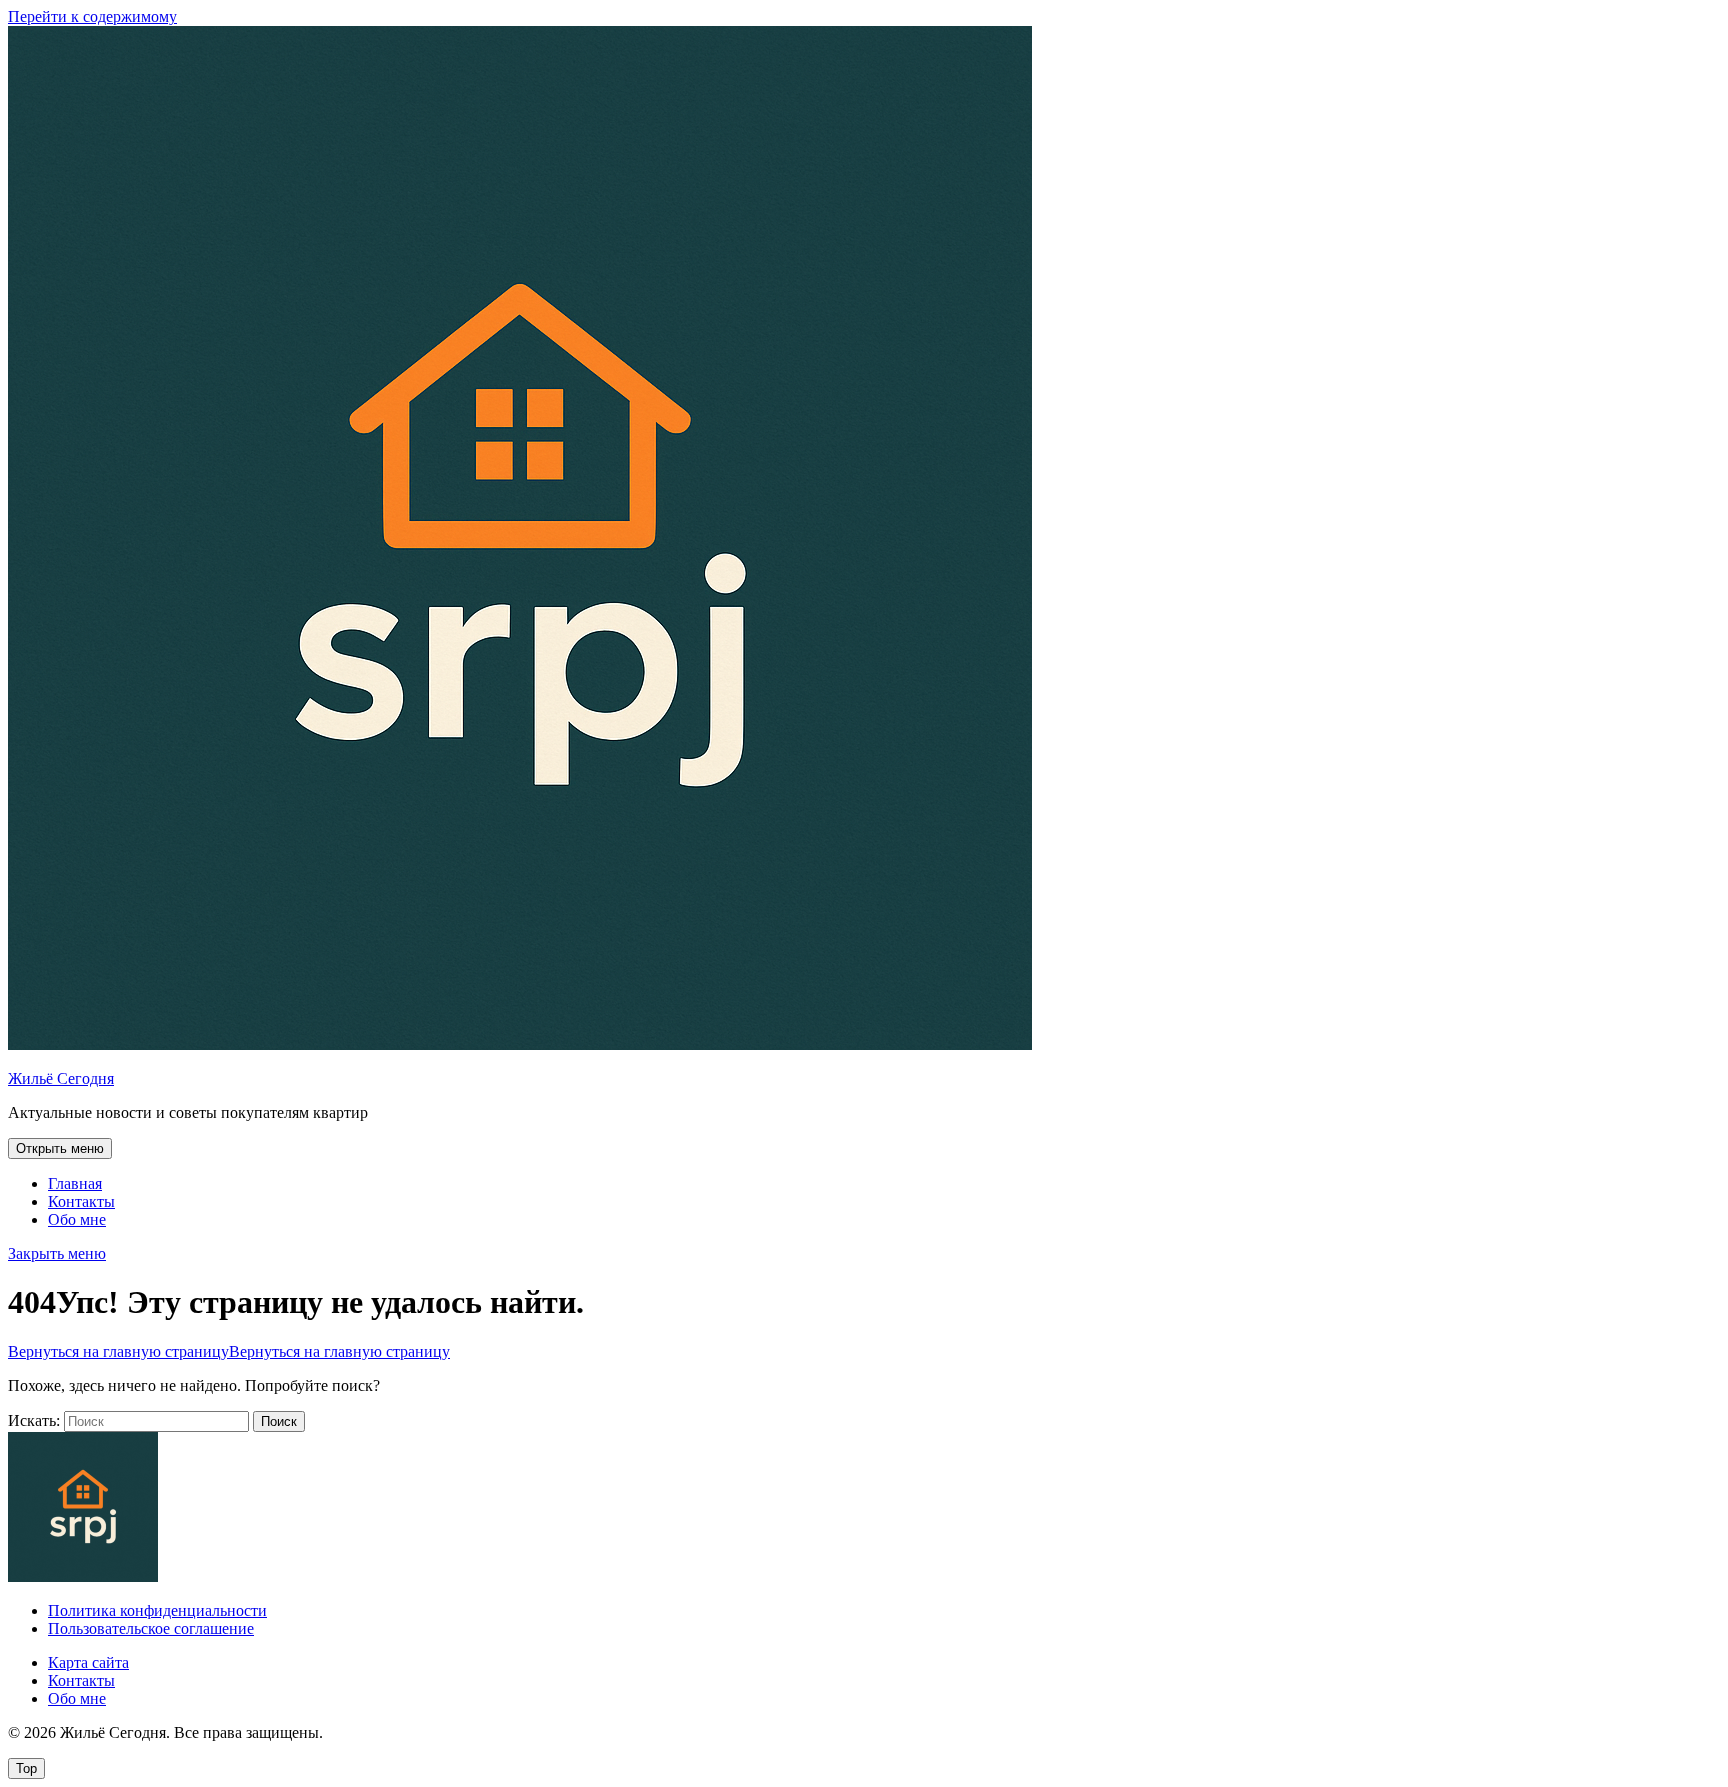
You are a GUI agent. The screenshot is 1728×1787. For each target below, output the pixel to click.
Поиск (279, 1421)
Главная (75, 1183)
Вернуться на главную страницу (229, 1351)
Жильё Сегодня (61, 1078)
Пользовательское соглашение (151, 1628)
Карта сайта (88, 1662)
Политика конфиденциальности (157, 1610)
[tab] (60, 1148)
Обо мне (77, 1219)
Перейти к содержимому (92, 16)
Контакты (81, 1201)
